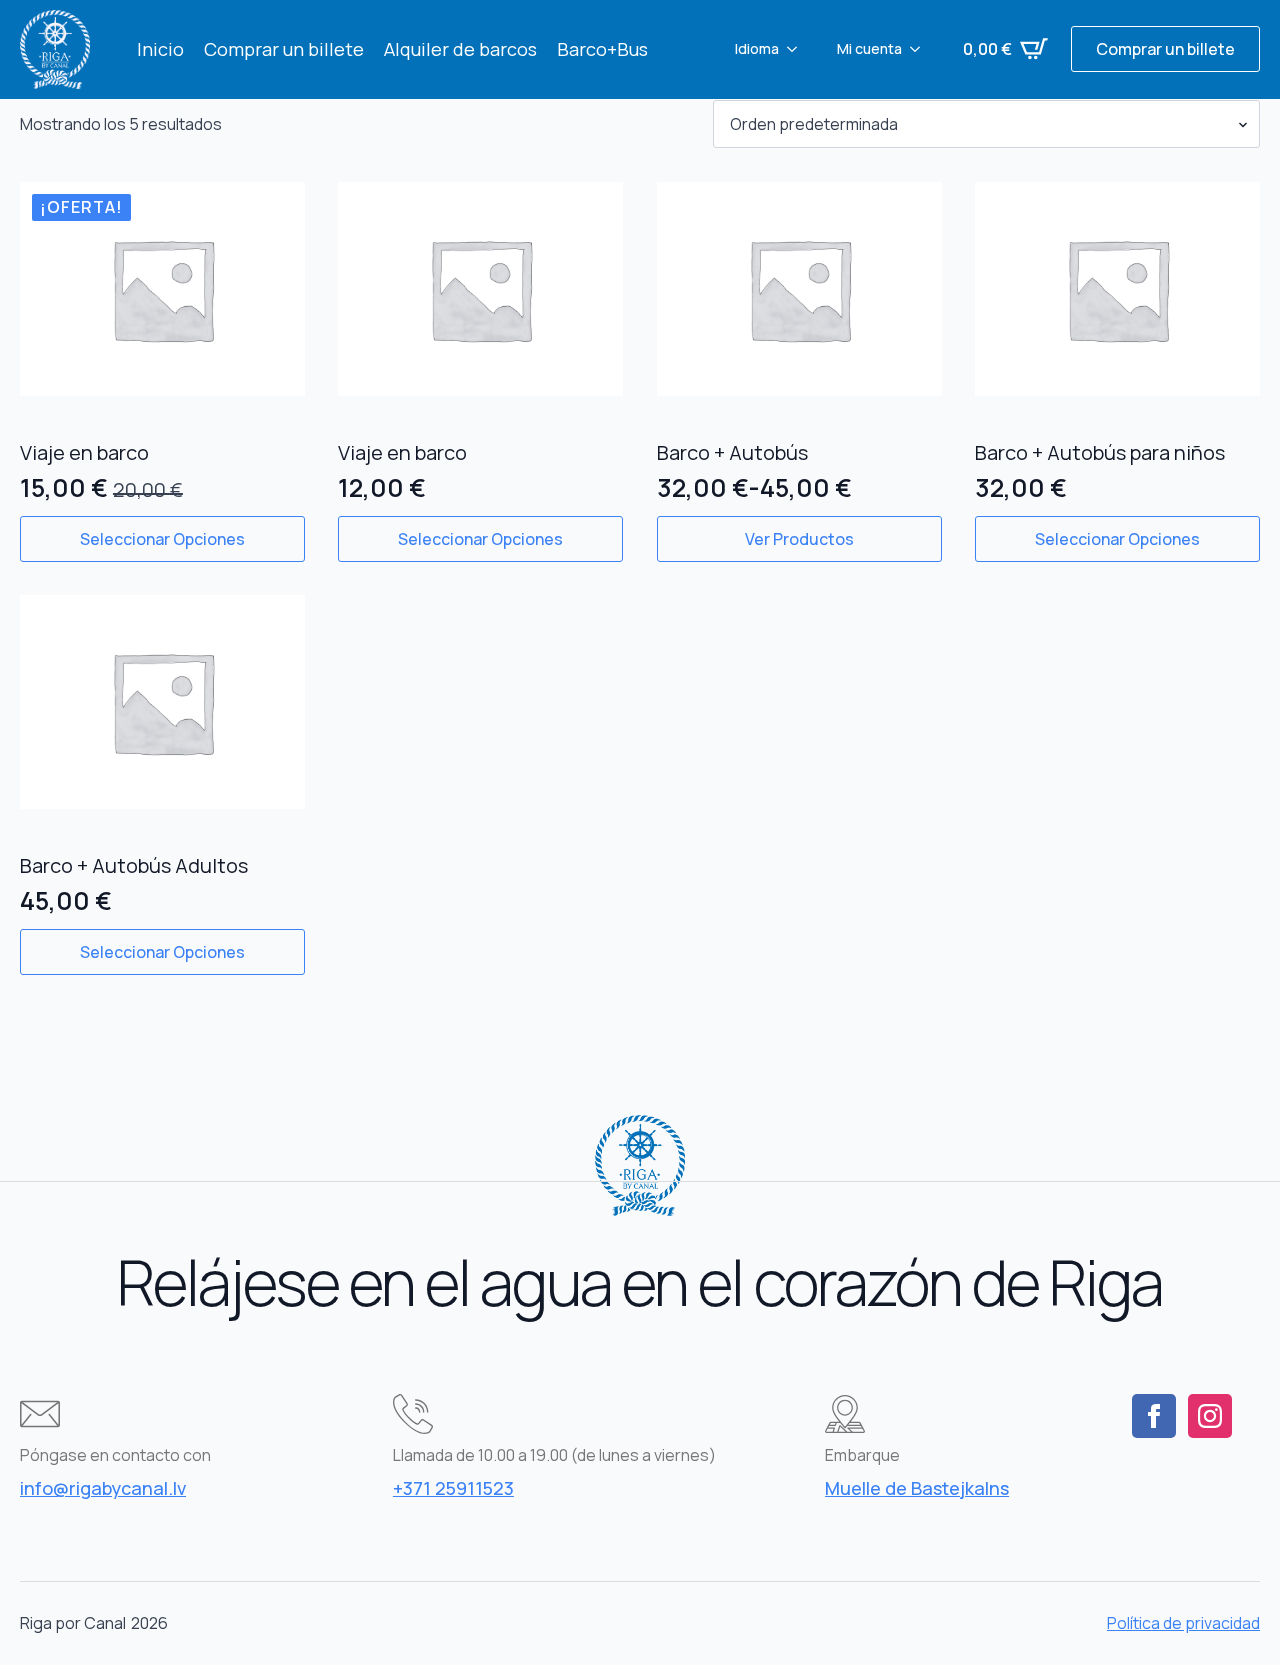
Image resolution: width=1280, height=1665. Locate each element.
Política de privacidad (1183, 1623)
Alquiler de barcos (460, 49)
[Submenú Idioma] (798, 49)
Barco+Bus (602, 49)
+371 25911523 (453, 1488)
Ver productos (799, 539)
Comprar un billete (284, 49)
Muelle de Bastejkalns (917, 1488)
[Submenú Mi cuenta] (921, 49)
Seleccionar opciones (162, 539)
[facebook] (1154, 1416)
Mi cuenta (869, 48)
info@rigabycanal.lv (103, 1488)
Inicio (160, 49)
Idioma (757, 48)
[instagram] (1210, 1416)
